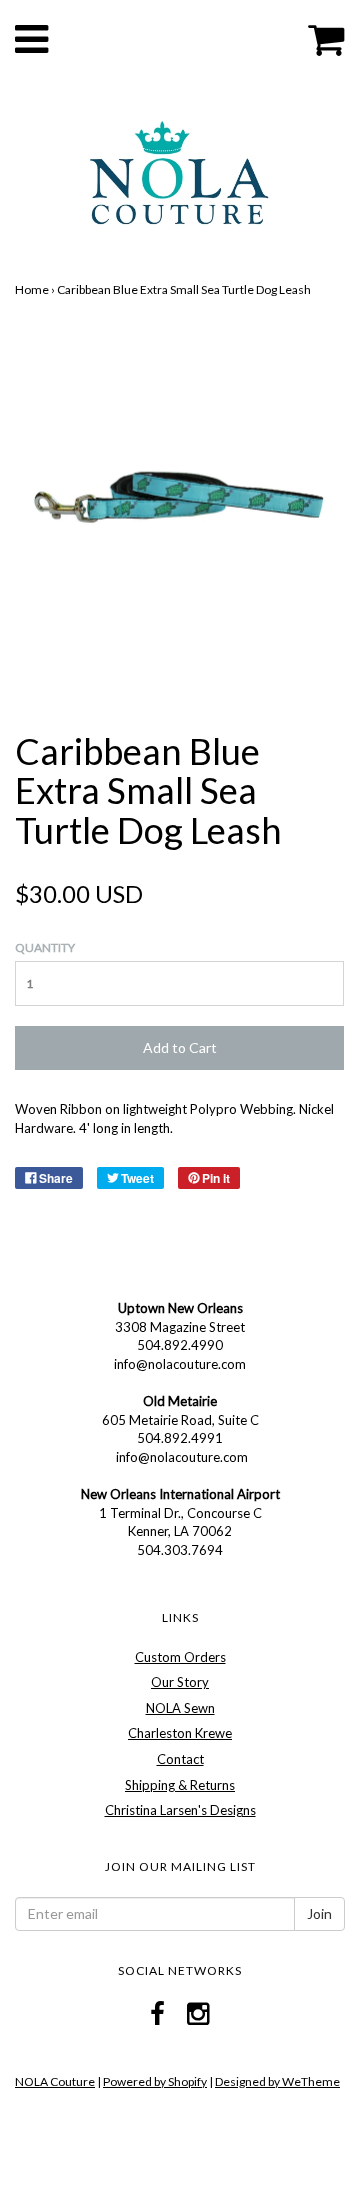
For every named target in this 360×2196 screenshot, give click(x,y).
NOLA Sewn (180, 1708)
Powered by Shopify (155, 2081)
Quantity (45, 947)
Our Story (180, 1682)
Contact (180, 1759)
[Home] (179, 170)
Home (32, 289)
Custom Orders (180, 1657)
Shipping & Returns (180, 1785)
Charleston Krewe (180, 1733)
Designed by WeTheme (277, 2081)
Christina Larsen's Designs (180, 1810)
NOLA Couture (55, 2081)
